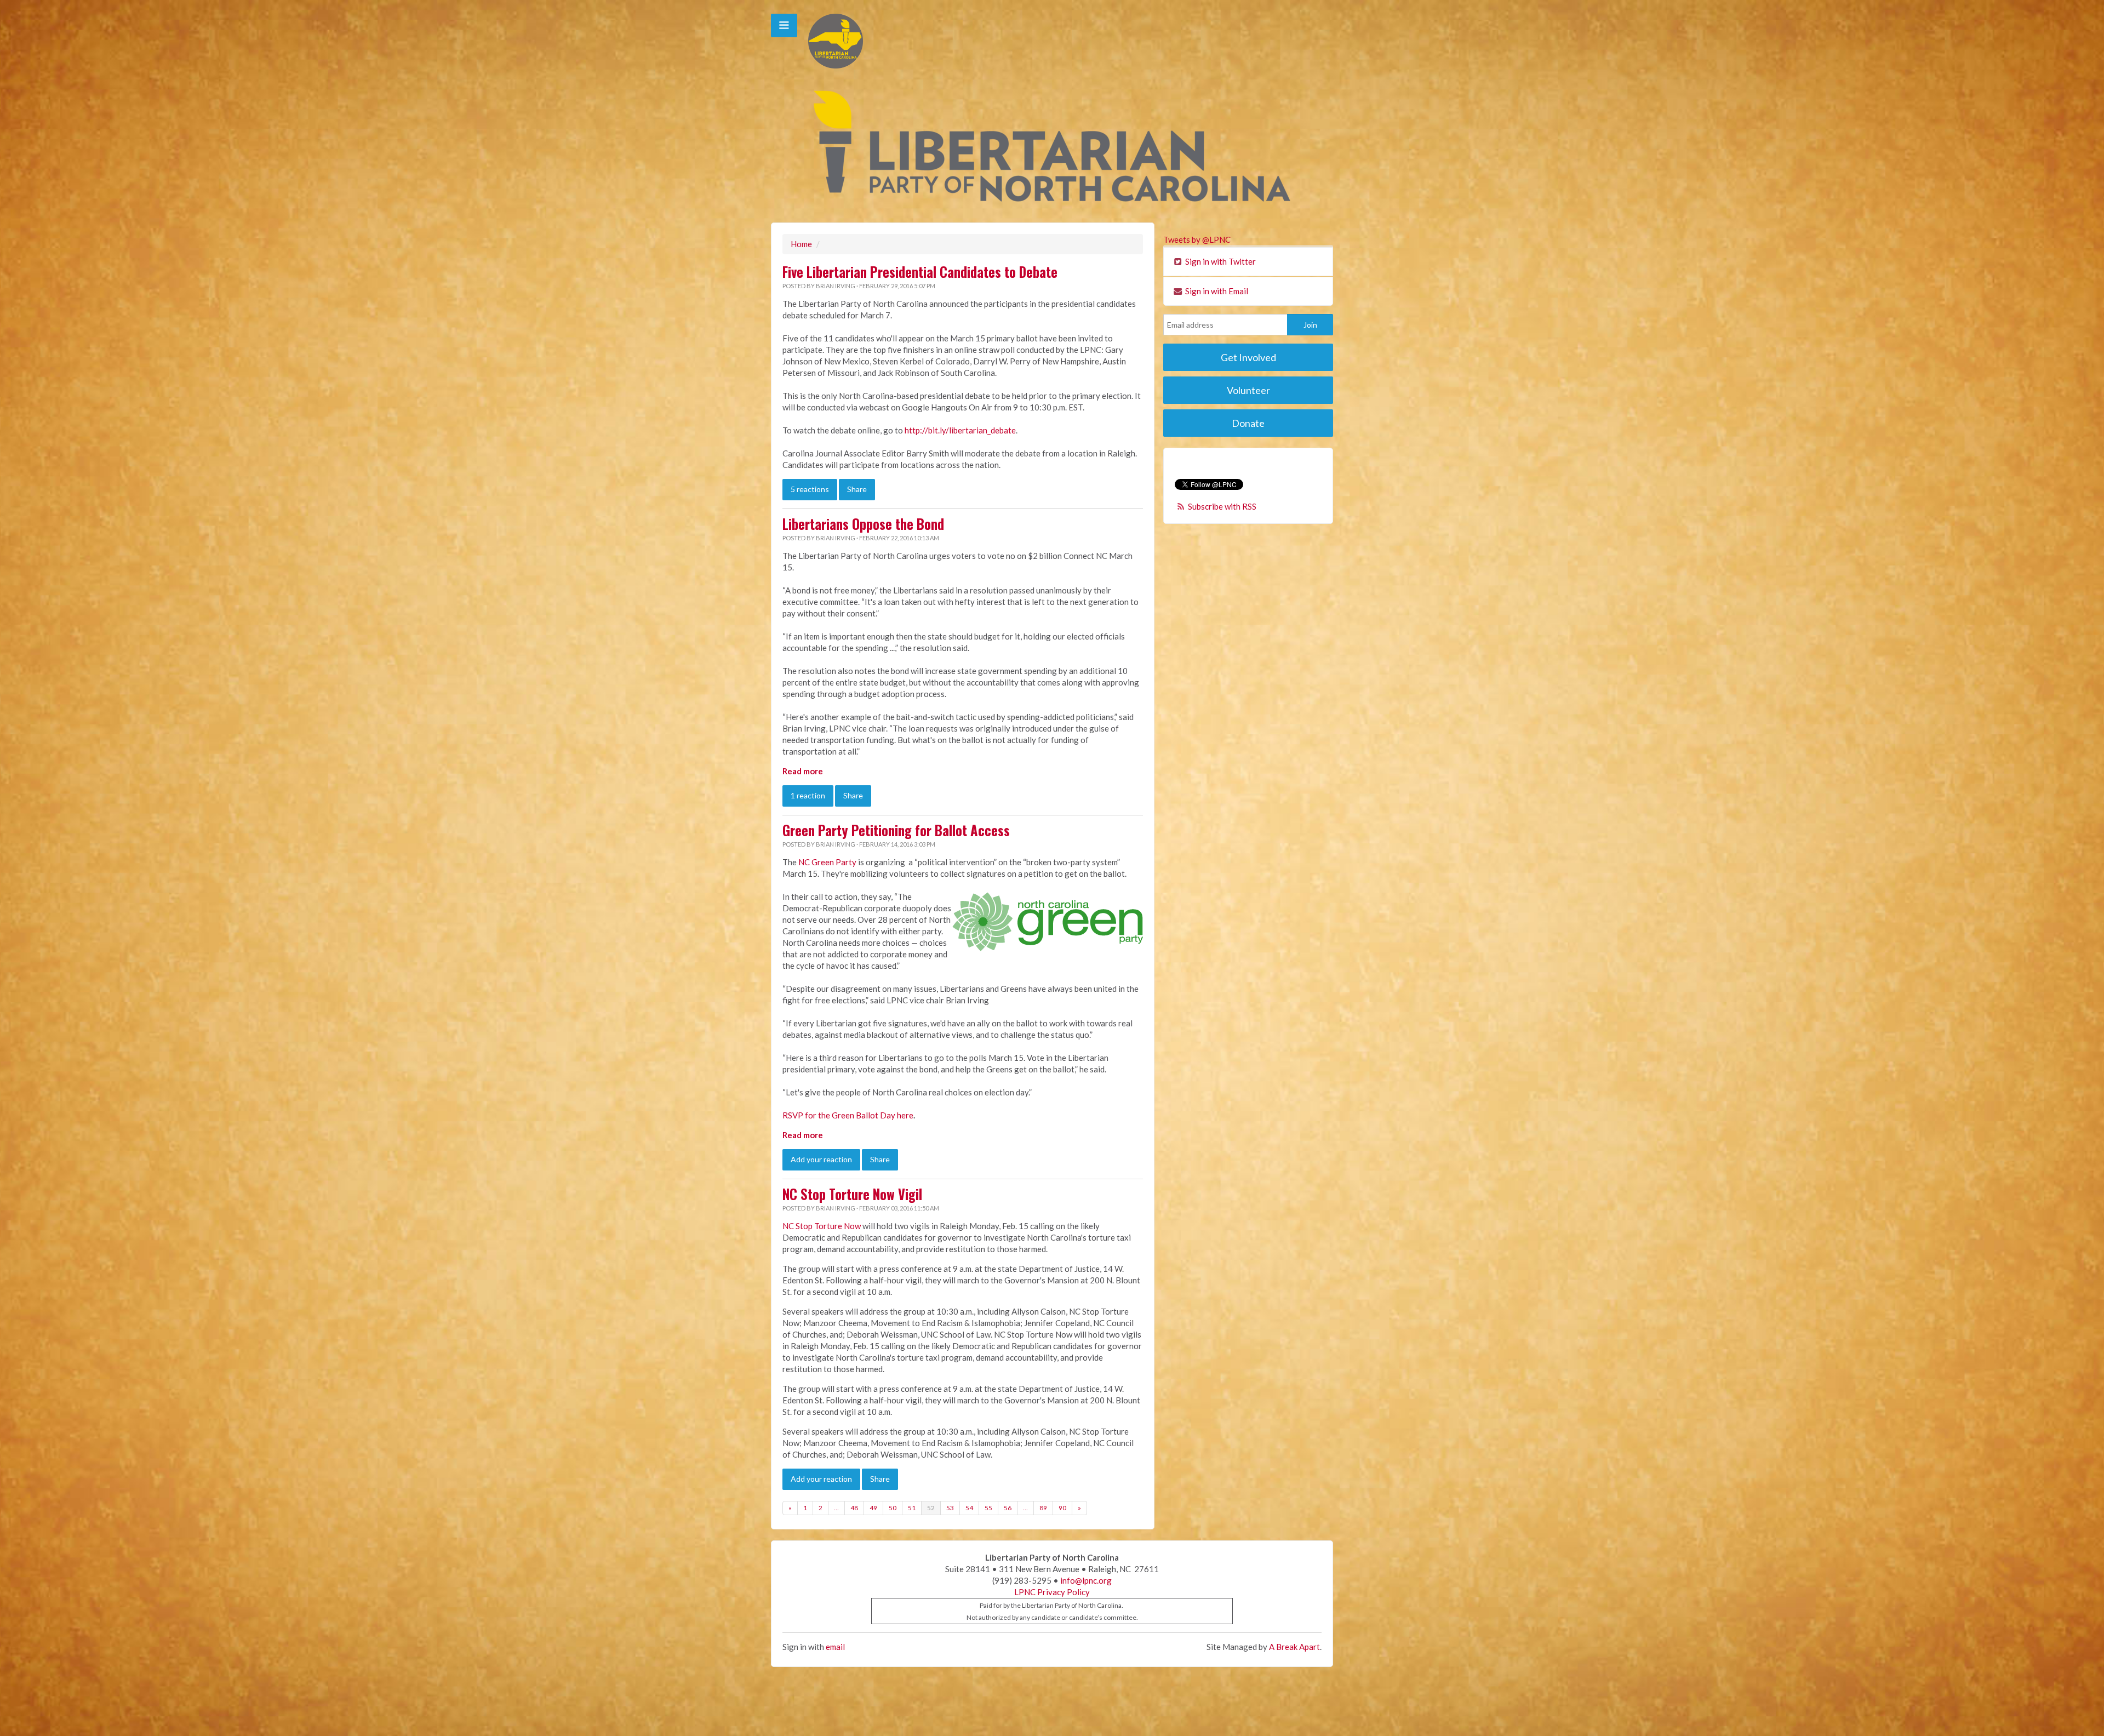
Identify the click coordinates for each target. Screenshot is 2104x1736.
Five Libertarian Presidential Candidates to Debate (920, 272)
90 (1062, 1508)
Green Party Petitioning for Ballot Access (896, 830)
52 (931, 1508)
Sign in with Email (1216, 291)
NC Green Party (827, 862)
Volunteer (1248, 390)
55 (988, 1508)
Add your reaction (821, 1159)
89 (1043, 1508)
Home (801, 244)
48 (854, 1508)
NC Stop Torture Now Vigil (852, 1194)
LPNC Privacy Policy (1052, 1592)
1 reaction (808, 795)
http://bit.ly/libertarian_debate (960, 430)
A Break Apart (1294, 1647)
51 (912, 1508)
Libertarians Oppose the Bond (863, 524)
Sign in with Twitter (1220, 261)
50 (893, 1508)
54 (969, 1508)
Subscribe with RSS (1222, 506)
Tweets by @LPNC (1197, 239)
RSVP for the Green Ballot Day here (848, 1115)
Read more (803, 771)
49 (873, 1508)
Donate (1248, 423)
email (835, 1647)
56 (1008, 1508)
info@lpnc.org (1086, 1580)
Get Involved (1248, 357)
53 (950, 1508)
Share (857, 489)
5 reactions (810, 489)
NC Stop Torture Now (822, 1226)
